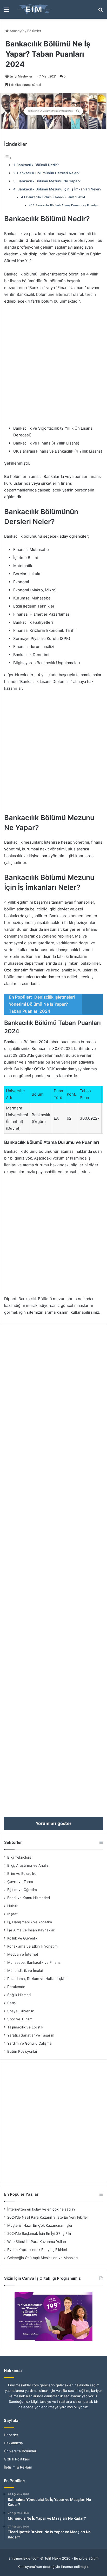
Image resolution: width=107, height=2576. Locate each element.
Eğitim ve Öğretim (22, 1890)
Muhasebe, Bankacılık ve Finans (34, 1962)
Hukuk (12, 1906)
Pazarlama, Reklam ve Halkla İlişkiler (38, 1979)
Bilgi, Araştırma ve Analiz (28, 1865)
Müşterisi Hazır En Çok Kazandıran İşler (40, 2225)
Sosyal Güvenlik (21, 2011)
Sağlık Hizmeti (19, 1995)
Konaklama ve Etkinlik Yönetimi (33, 1946)
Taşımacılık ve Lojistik (25, 2027)
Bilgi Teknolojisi (20, 1857)
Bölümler (34, 31)
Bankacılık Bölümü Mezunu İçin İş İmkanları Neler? (59, 189)
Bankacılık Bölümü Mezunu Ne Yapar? (49, 181)
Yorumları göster (53, 1823)
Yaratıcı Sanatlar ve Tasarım (31, 2035)
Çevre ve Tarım (20, 1882)
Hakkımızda (13, 2443)
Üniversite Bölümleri (21, 2451)
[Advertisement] (53, 367)
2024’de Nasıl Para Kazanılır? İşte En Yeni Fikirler (48, 2217)
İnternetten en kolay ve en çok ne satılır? (41, 2209)
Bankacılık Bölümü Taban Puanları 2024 (56, 197)
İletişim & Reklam (18, 2467)
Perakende (16, 1987)
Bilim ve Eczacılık (21, 1874)
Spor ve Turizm (20, 2019)
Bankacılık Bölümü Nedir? (38, 165)
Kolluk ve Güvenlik (22, 1938)
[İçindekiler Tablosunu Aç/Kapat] (8, 158)
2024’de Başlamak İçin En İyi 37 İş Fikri (40, 2233)
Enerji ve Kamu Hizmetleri (29, 1898)
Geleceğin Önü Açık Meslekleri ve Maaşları (42, 2258)
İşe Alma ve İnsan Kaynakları (31, 1930)
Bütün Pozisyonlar (22, 2051)
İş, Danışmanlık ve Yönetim (30, 1922)
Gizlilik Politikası (17, 2459)
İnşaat (12, 1914)
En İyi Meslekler (21, 76)
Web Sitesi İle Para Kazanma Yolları (37, 2242)
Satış (11, 2003)
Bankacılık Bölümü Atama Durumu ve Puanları (67, 205)
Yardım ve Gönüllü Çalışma (29, 2043)
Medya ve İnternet (23, 1954)
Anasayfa (16, 31)
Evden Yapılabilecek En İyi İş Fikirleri (37, 2250)
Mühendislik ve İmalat (25, 1971)
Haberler (11, 2435)
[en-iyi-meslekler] (34, 9)
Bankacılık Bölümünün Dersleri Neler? (48, 173)
